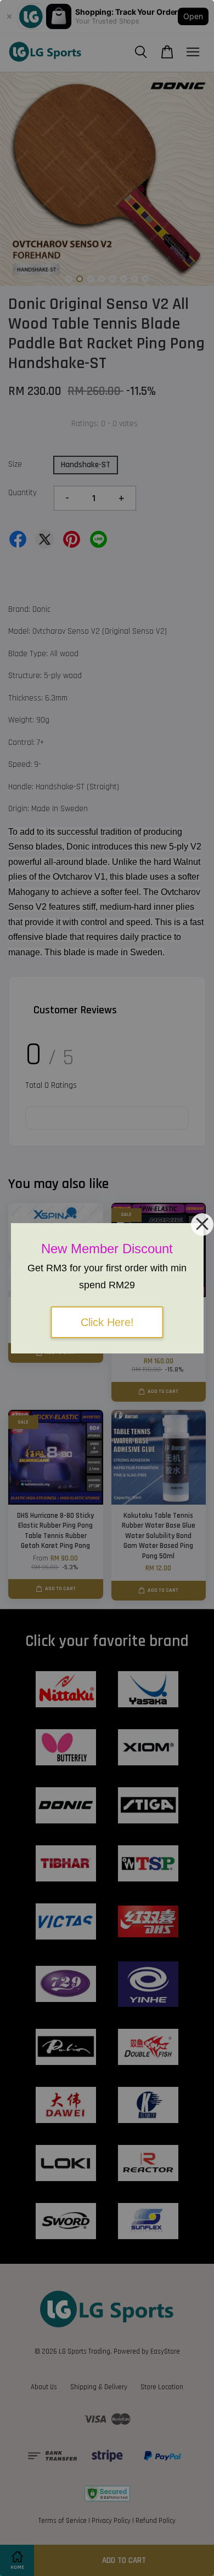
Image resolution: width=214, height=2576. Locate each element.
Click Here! (107, 1322)
